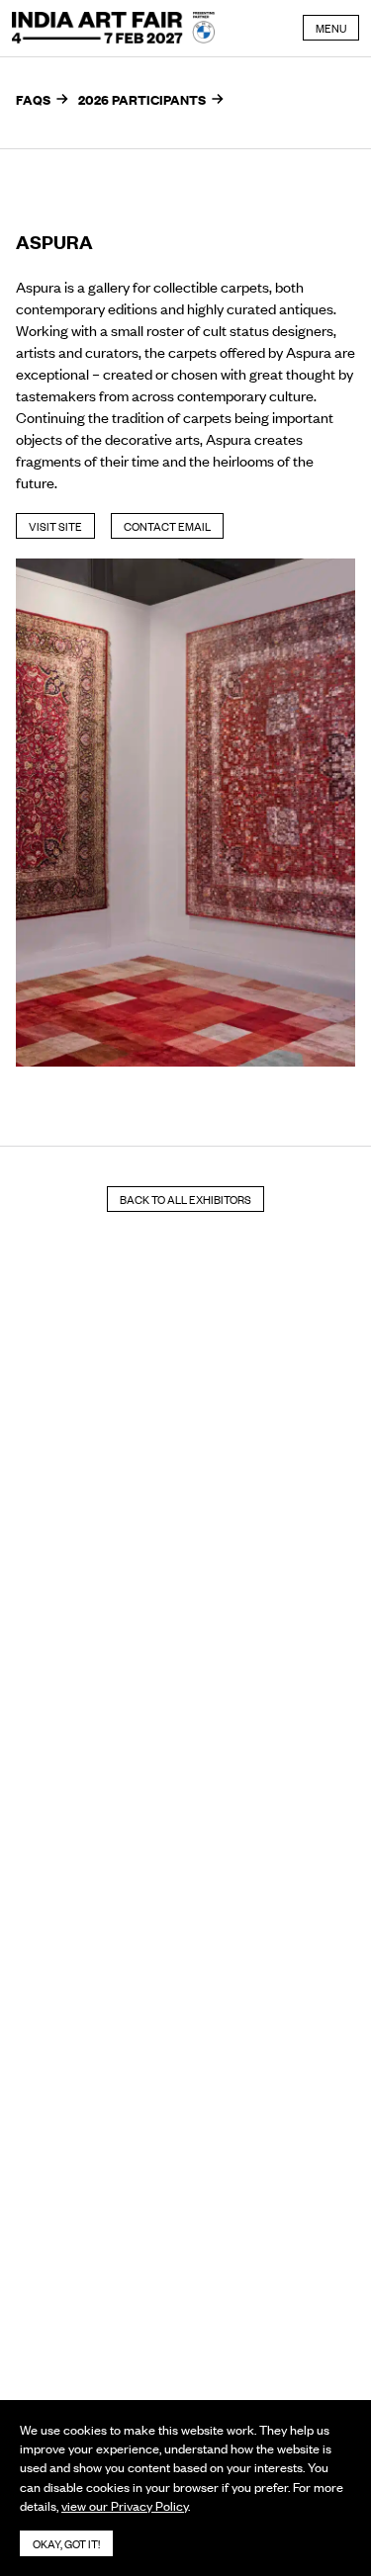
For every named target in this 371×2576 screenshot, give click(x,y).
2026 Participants (142, 99)
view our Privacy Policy (125, 2505)
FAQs (33, 99)
